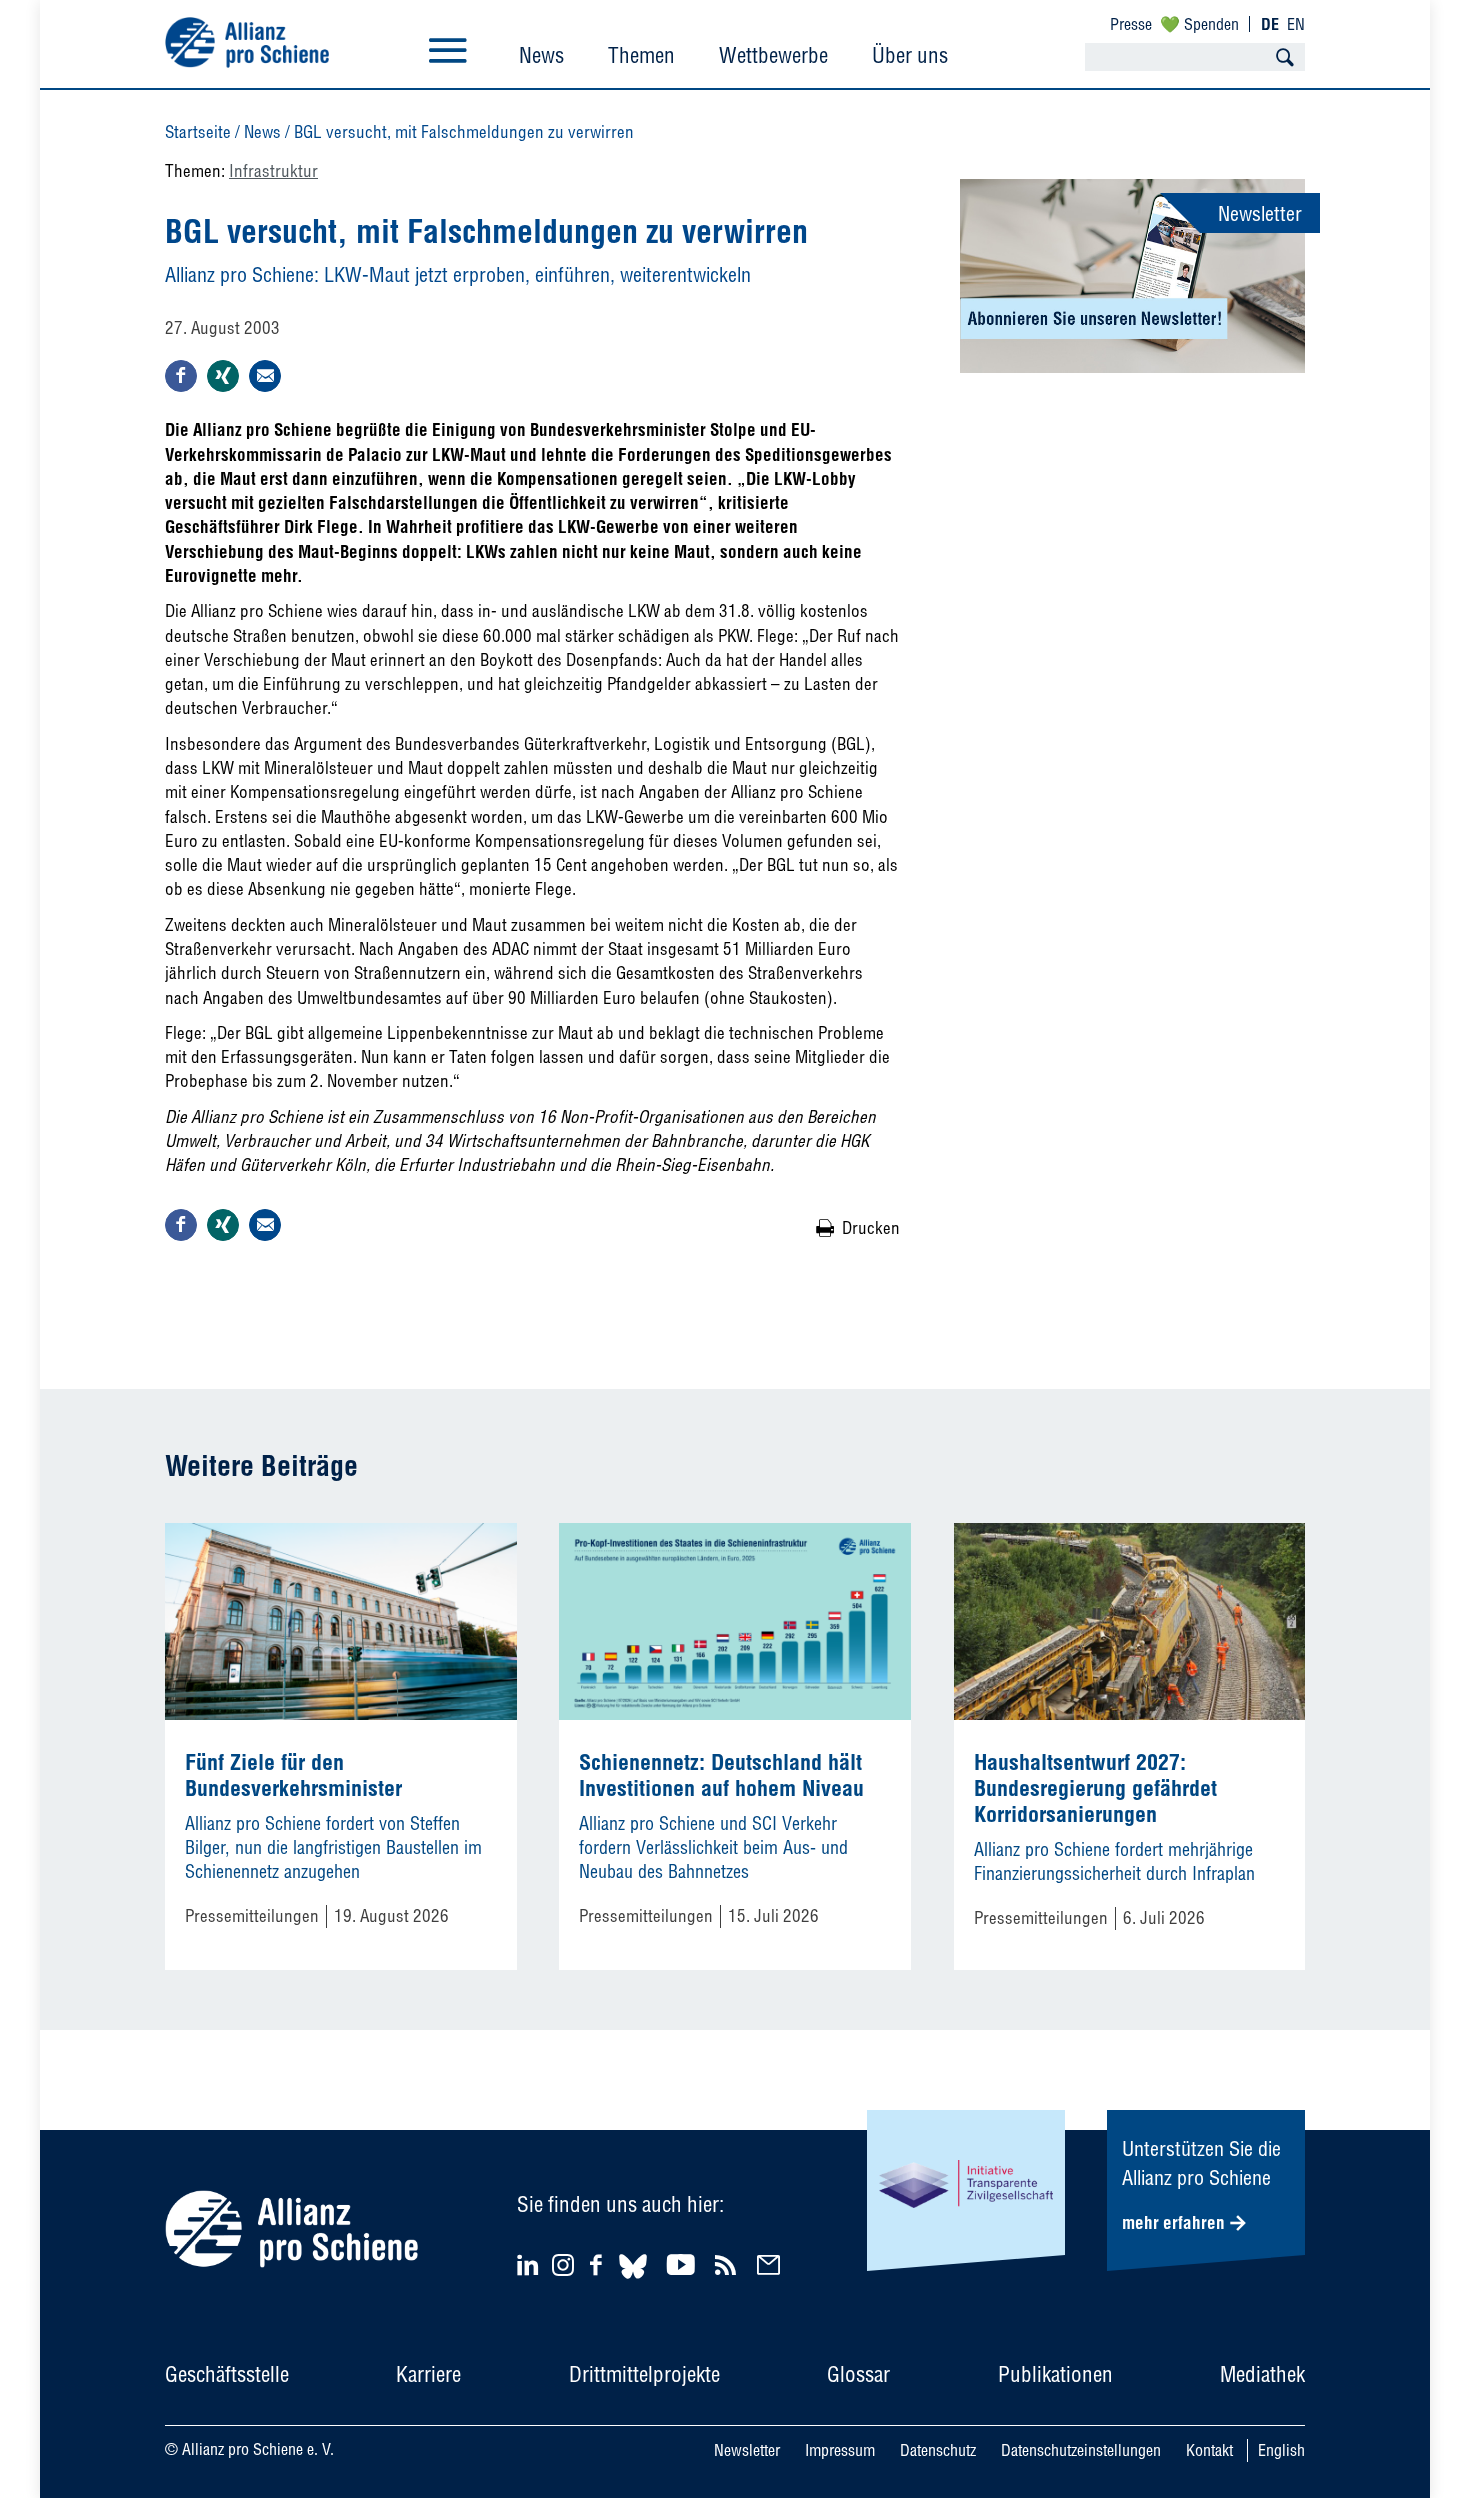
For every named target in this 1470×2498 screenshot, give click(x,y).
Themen (641, 55)
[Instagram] (563, 2269)
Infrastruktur (273, 170)
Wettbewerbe (773, 55)
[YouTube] (683, 2264)
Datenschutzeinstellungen (1081, 2450)
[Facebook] (599, 2264)
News (541, 55)
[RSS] (728, 2264)
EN (1296, 24)
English (1281, 2450)
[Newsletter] (771, 2264)
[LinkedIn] (530, 2264)
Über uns (910, 55)
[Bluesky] (633, 2281)
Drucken (871, 1227)
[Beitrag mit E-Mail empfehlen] (265, 376)
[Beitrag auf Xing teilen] (223, 376)
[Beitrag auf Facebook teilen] (181, 376)
